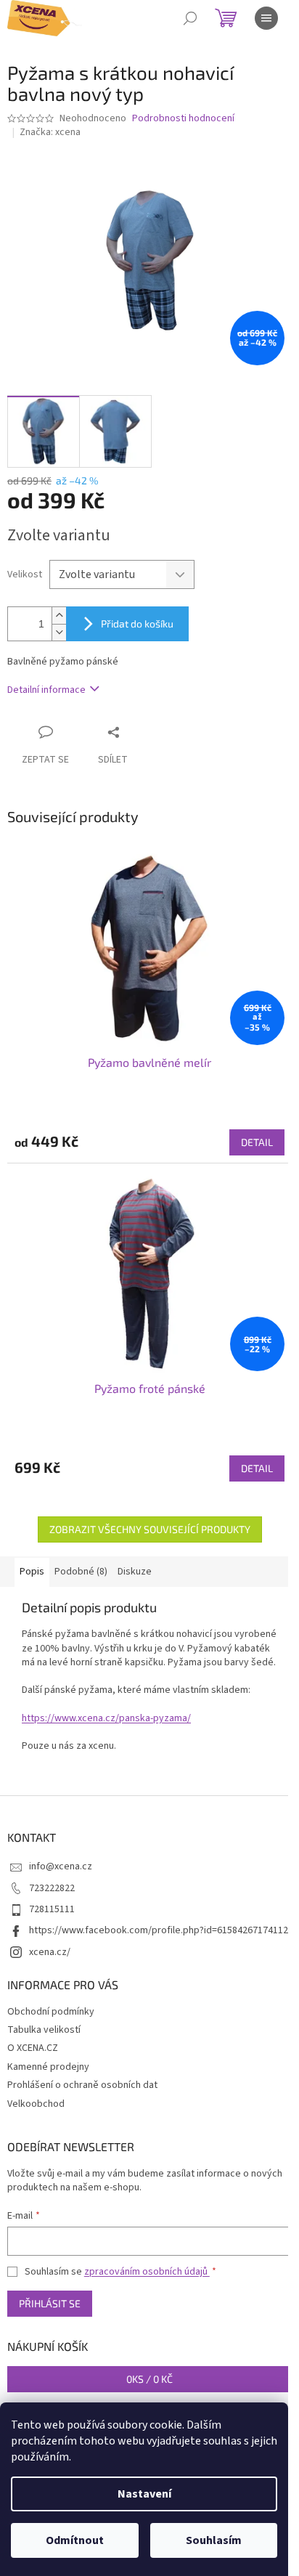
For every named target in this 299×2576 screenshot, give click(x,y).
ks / (149, 2379)
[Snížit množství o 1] (59, 632)
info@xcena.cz (61, 1866)
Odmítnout (75, 2540)
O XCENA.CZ (33, 2048)
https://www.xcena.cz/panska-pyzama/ (106, 1718)
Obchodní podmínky (51, 2012)
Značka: (50, 132)
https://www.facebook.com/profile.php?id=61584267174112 (159, 1930)
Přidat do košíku (137, 623)
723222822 (52, 1888)
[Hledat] (190, 18)
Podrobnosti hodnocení (183, 119)
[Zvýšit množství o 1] (59, 615)
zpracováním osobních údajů (147, 2272)
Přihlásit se (50, 2303)
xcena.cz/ (50, 1952)
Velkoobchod (36, 2104)
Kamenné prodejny (48, 2067)
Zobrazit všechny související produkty (150, 1529)
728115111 (52, 1909)
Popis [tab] (32, 1572)
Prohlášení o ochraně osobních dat (82, 2085)
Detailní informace (46, 690)
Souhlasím (214, 2540)
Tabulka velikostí (44, 2030)
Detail (257, 1142)
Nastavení (144, 2494)
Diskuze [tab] (135, 1572)
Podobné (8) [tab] (81, 1572)
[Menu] (266, 18)
